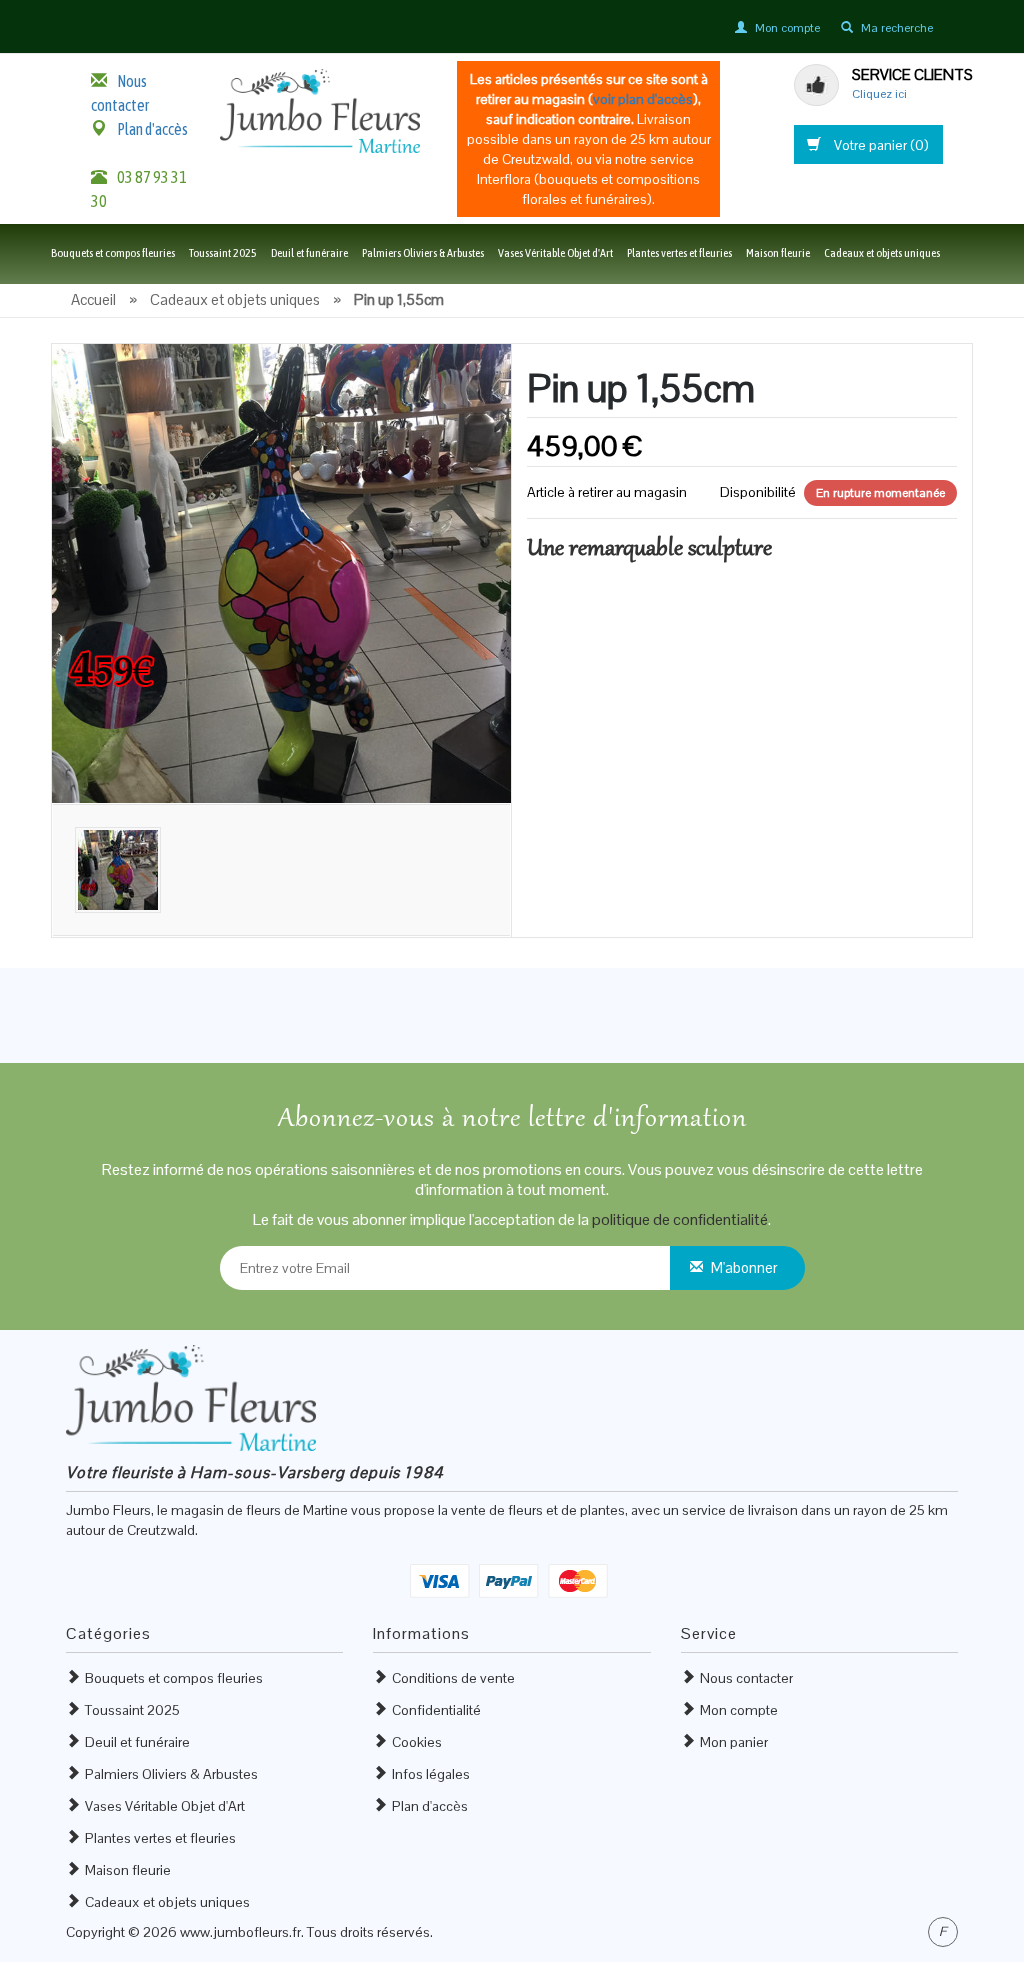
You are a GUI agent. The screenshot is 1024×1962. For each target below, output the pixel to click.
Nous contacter (746, 1678)
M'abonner (744, 1267)
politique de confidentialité (680, 1219)
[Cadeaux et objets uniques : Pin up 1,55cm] (281, 572)
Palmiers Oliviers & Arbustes (423, 253)
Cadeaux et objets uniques (882, 253)
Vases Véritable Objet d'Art (555, 253)
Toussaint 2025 (223, 253)
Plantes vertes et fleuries (679, 253)
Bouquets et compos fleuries (113, 253)
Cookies (417, 1742)
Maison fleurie (778, 253)
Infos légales (431, 1774)
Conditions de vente (453, 1678)
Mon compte (739, 1710)
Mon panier (734, 1742)
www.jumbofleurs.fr (240, 1932)
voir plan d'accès (643, 99)
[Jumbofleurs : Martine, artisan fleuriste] (320, 110)
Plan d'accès (152, 129)
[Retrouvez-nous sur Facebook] (943, 1932)
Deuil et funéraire (309, 253)
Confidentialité (436, 1710)
